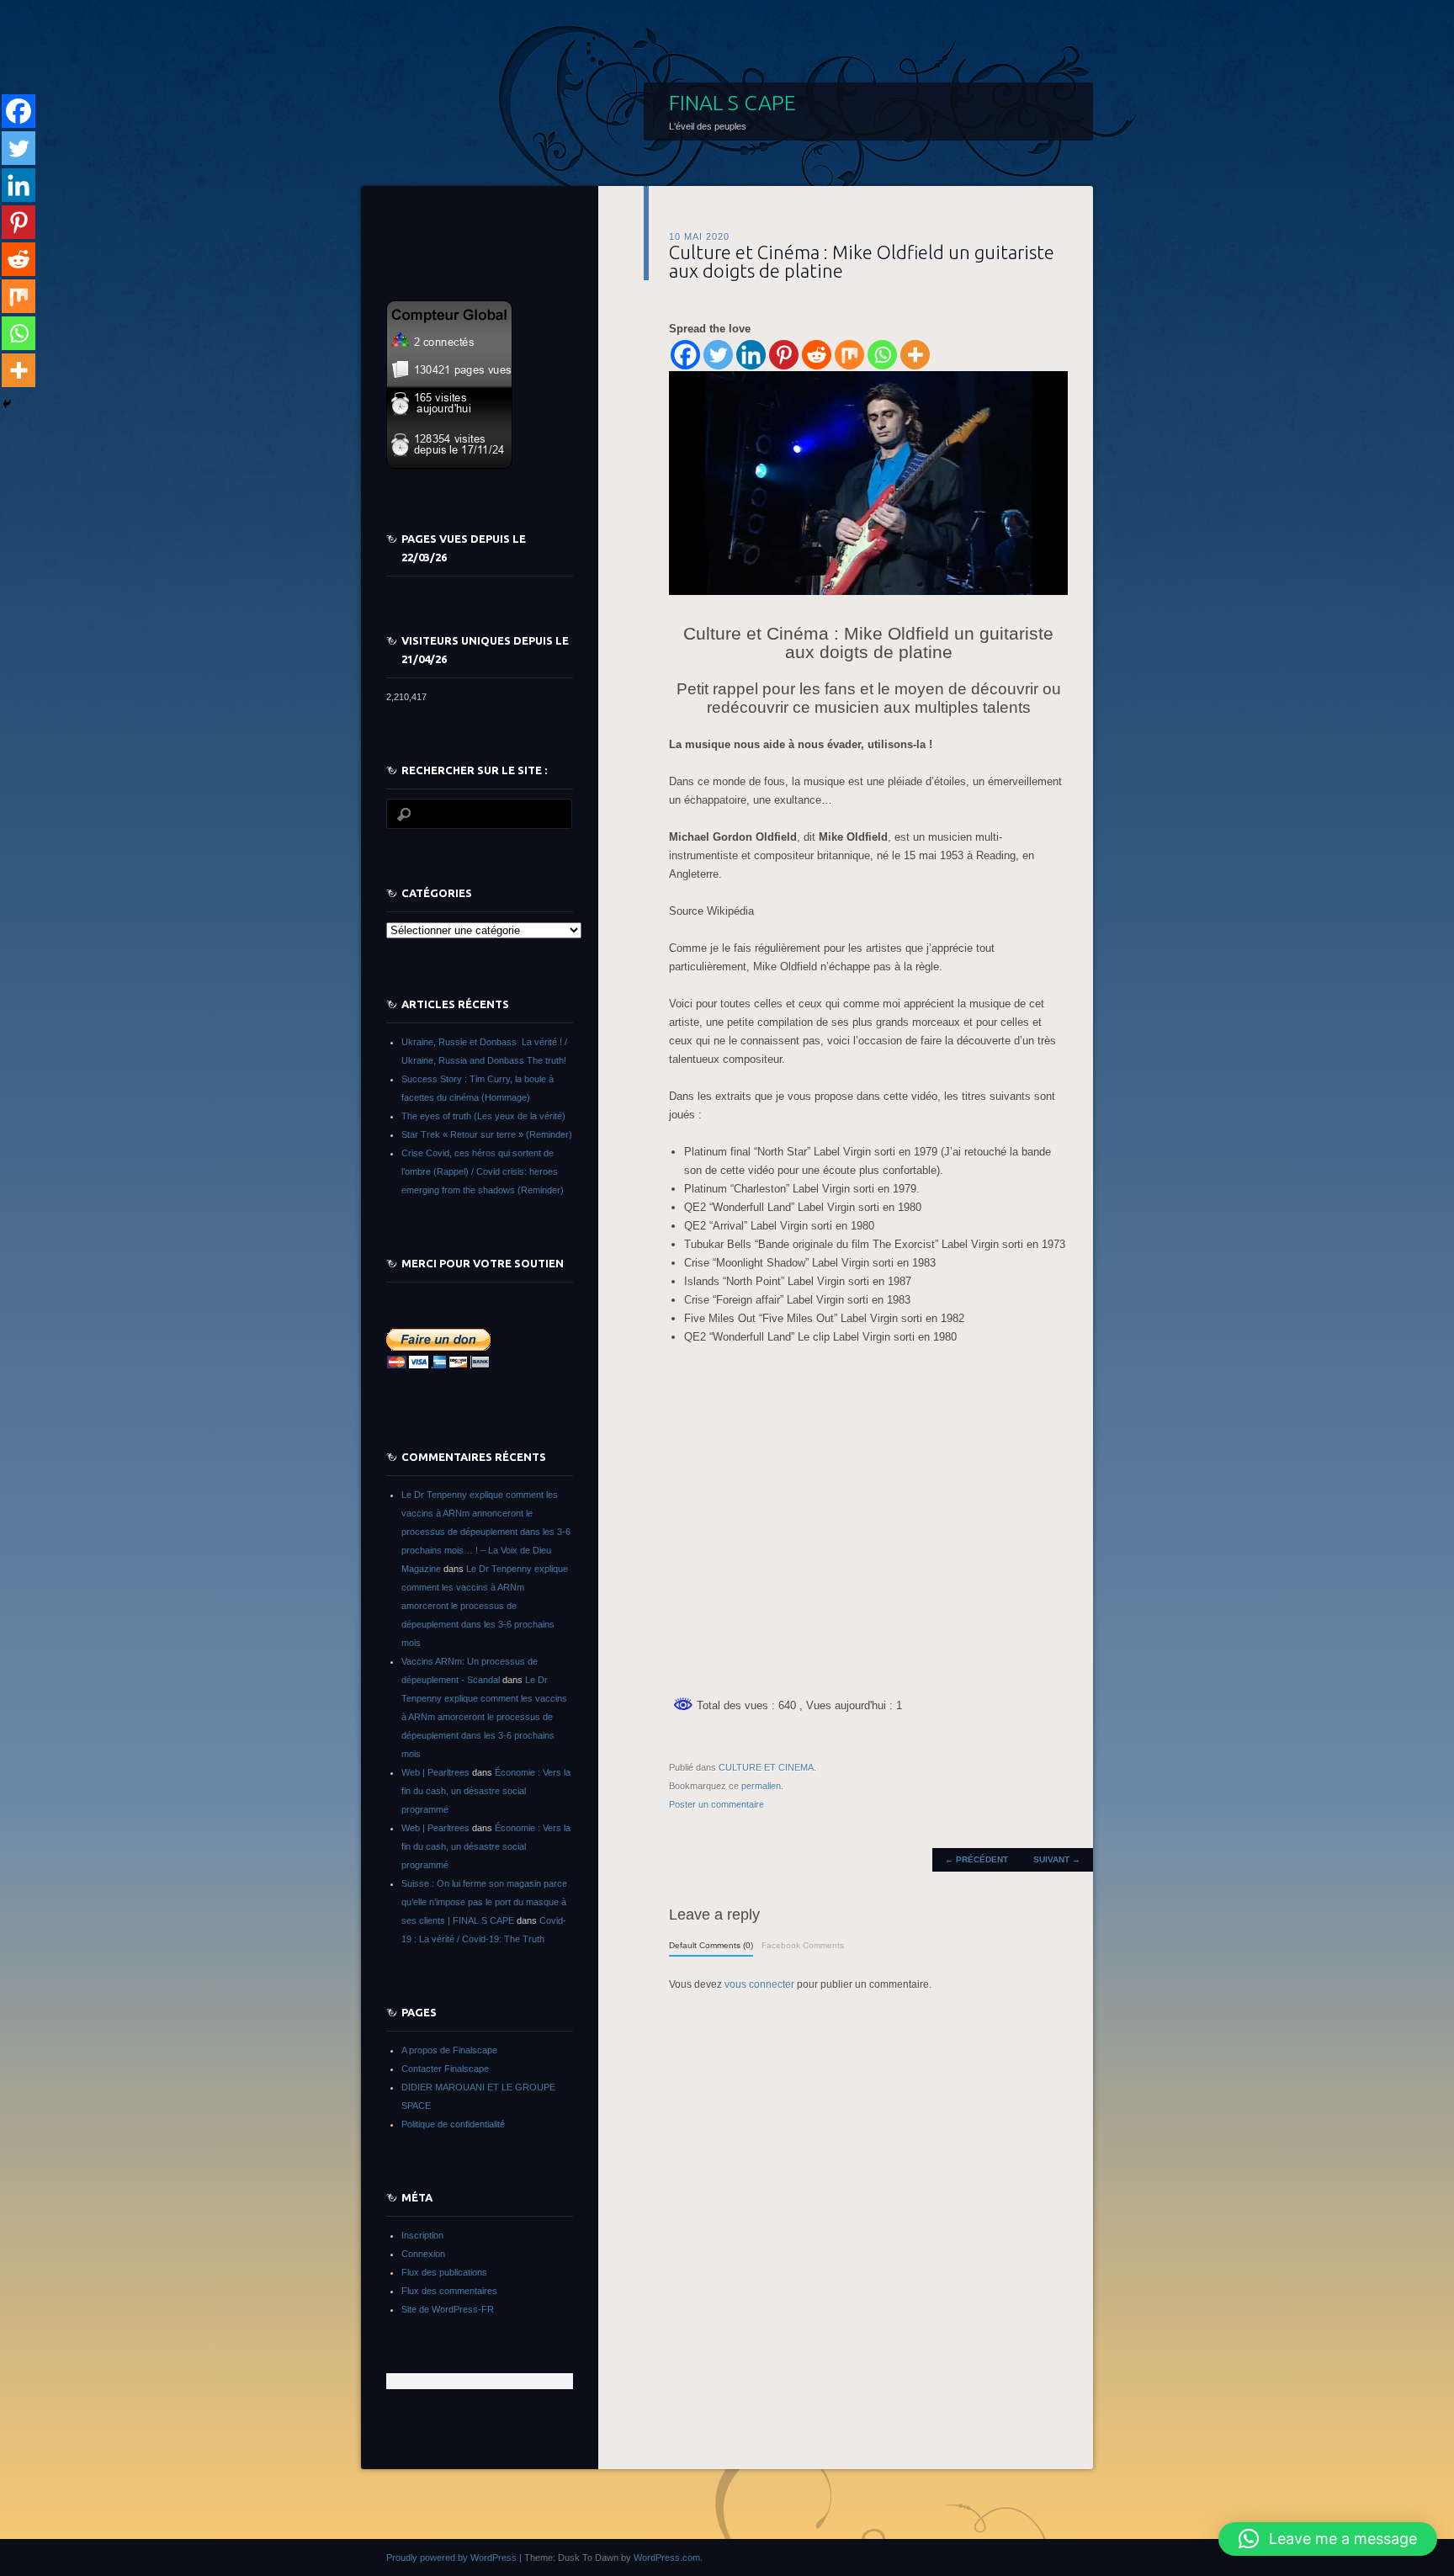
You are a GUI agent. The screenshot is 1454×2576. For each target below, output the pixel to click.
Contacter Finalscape (445, 2069)
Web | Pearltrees (435, 1772)
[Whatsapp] (882, 355)
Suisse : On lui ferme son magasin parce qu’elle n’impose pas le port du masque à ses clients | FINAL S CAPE (484, 1902)
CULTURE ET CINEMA (766, 1767)
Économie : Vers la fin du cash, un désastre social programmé (486, 1791)
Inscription (422, 2235)
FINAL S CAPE (732, 103)
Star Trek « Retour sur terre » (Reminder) (487, 1134)
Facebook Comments (803, 1945)
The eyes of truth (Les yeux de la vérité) (483, 1116)
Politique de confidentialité (453, 2124)
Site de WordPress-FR (448, 2309)
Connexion (423, 2254)
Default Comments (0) (711, 1945)
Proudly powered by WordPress (451, 2557)
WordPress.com (667, 2557)
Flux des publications (444, 2272)
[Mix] (849, 355)
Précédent (976, 1859)
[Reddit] (817, 355)
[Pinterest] (784, 355)
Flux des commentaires (449, 2291)
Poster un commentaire (716, 1804)
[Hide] (7, 404)
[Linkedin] (751, 355)
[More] (915, 355)
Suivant (1057, 1859)
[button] (1328, 2539)
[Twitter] (718, 355)
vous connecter (759, 1984)
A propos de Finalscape (449, 2050)
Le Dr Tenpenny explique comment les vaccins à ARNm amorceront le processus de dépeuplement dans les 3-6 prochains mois (485, 1606)
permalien (761, 1786)
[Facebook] (685, 355)
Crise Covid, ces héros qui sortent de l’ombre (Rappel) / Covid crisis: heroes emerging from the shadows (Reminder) (483, 1171)
